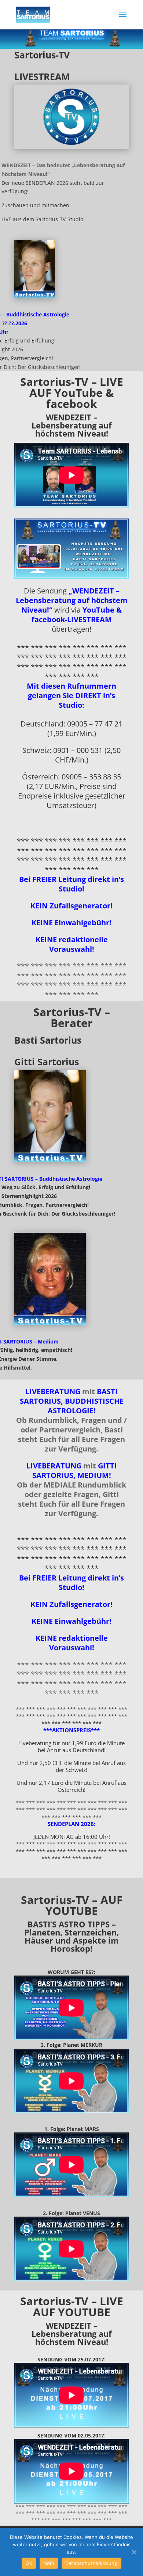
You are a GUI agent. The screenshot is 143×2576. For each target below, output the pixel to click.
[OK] (134, 2552)
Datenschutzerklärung (91, 2563)
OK (29, 2563)
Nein (49, 2563)
